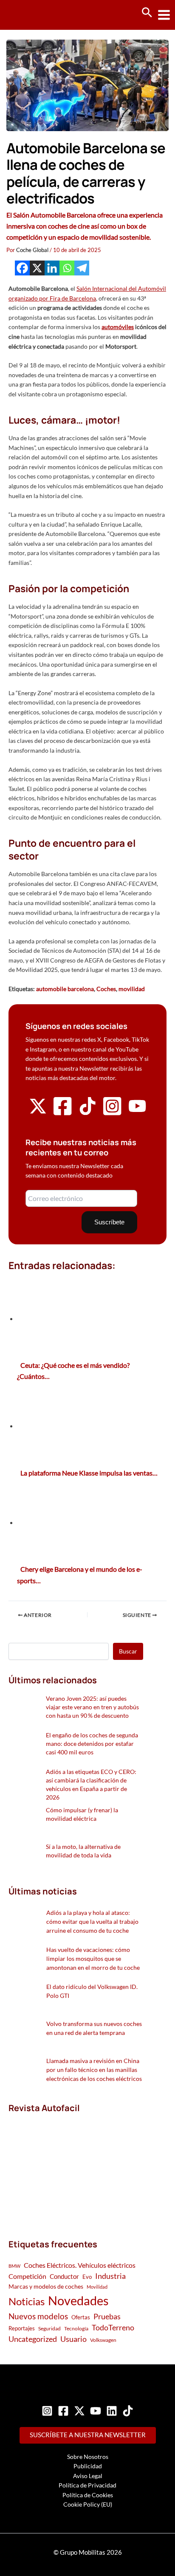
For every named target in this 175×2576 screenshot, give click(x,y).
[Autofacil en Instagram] (112, 1114)
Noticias (27, 2301)
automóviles (118, 327)
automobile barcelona (65, 989)
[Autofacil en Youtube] (137, 1112)
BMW (14, 2266)
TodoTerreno (113, 2328)
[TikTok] (128, 2411)
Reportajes (22, 2328)
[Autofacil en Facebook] (62, 1114)
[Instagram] (47, 2411)
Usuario (73, 2339)
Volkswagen (103, 2340)
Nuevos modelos (38, 2316)
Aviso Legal (88, 2476)
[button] (147, 13)
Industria (110, 2276)
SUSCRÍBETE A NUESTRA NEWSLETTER (88, 2435)
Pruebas (107, 2316)
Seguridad (49, 2328)
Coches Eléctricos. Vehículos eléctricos (80, 2265)
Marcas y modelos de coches (46, 2286)
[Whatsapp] (67, 268)
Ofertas (81, 2317)
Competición (27, 2276)
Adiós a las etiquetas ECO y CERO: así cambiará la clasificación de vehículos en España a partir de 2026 (91, 1784)
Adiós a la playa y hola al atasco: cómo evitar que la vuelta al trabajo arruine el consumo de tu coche (92, 1921)
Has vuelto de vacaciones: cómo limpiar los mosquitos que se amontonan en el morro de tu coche (93, 1959)
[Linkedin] (52, 268)
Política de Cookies (88, 2495)
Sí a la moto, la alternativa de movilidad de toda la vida (83, 1851)
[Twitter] (79, 2411)
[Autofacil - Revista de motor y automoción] (38, 15)
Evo (87, 2277)
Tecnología (76, 2328)
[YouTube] (96, 2411)
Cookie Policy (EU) (88, 2504)
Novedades (78, 2300)
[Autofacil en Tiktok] (87, 1113)
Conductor (64, 2276)
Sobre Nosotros (88, 2457)
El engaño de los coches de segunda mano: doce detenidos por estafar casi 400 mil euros (92, 1744)
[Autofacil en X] (38, 1113)
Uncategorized (33, 2339)
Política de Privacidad (87, 2485)
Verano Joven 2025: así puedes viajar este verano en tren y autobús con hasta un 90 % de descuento (92, 1707)
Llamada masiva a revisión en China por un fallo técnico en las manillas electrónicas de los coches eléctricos (94, 2070)
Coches (106, 989)
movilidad (132, 989)
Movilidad (97, 2287)
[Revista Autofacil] (72, 2167)
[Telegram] (82, 268)
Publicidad (88, 2466)
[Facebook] (22, 268)
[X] (37, 268)
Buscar (128, 1651)
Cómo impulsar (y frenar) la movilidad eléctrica (82, 1814)
